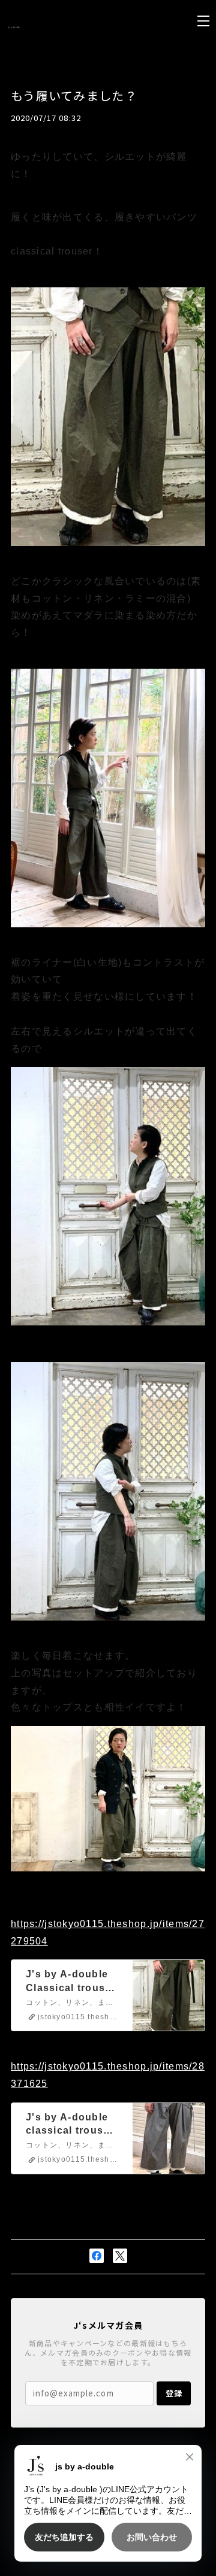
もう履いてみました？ (74, 95)
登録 (174, 2393)
